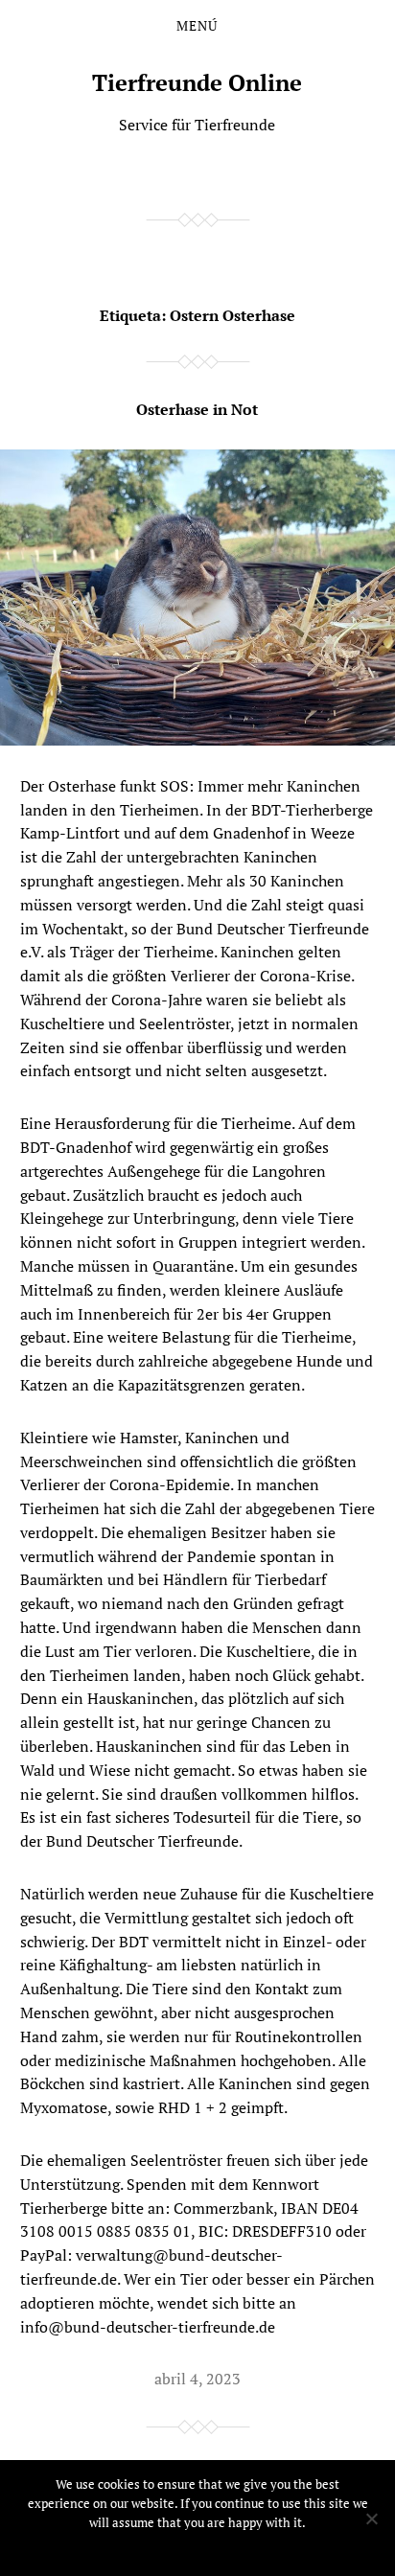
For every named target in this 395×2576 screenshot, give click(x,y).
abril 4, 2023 (197, 2379)
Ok (198, 2547)
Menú (197, 26)
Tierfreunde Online (197, 82)
